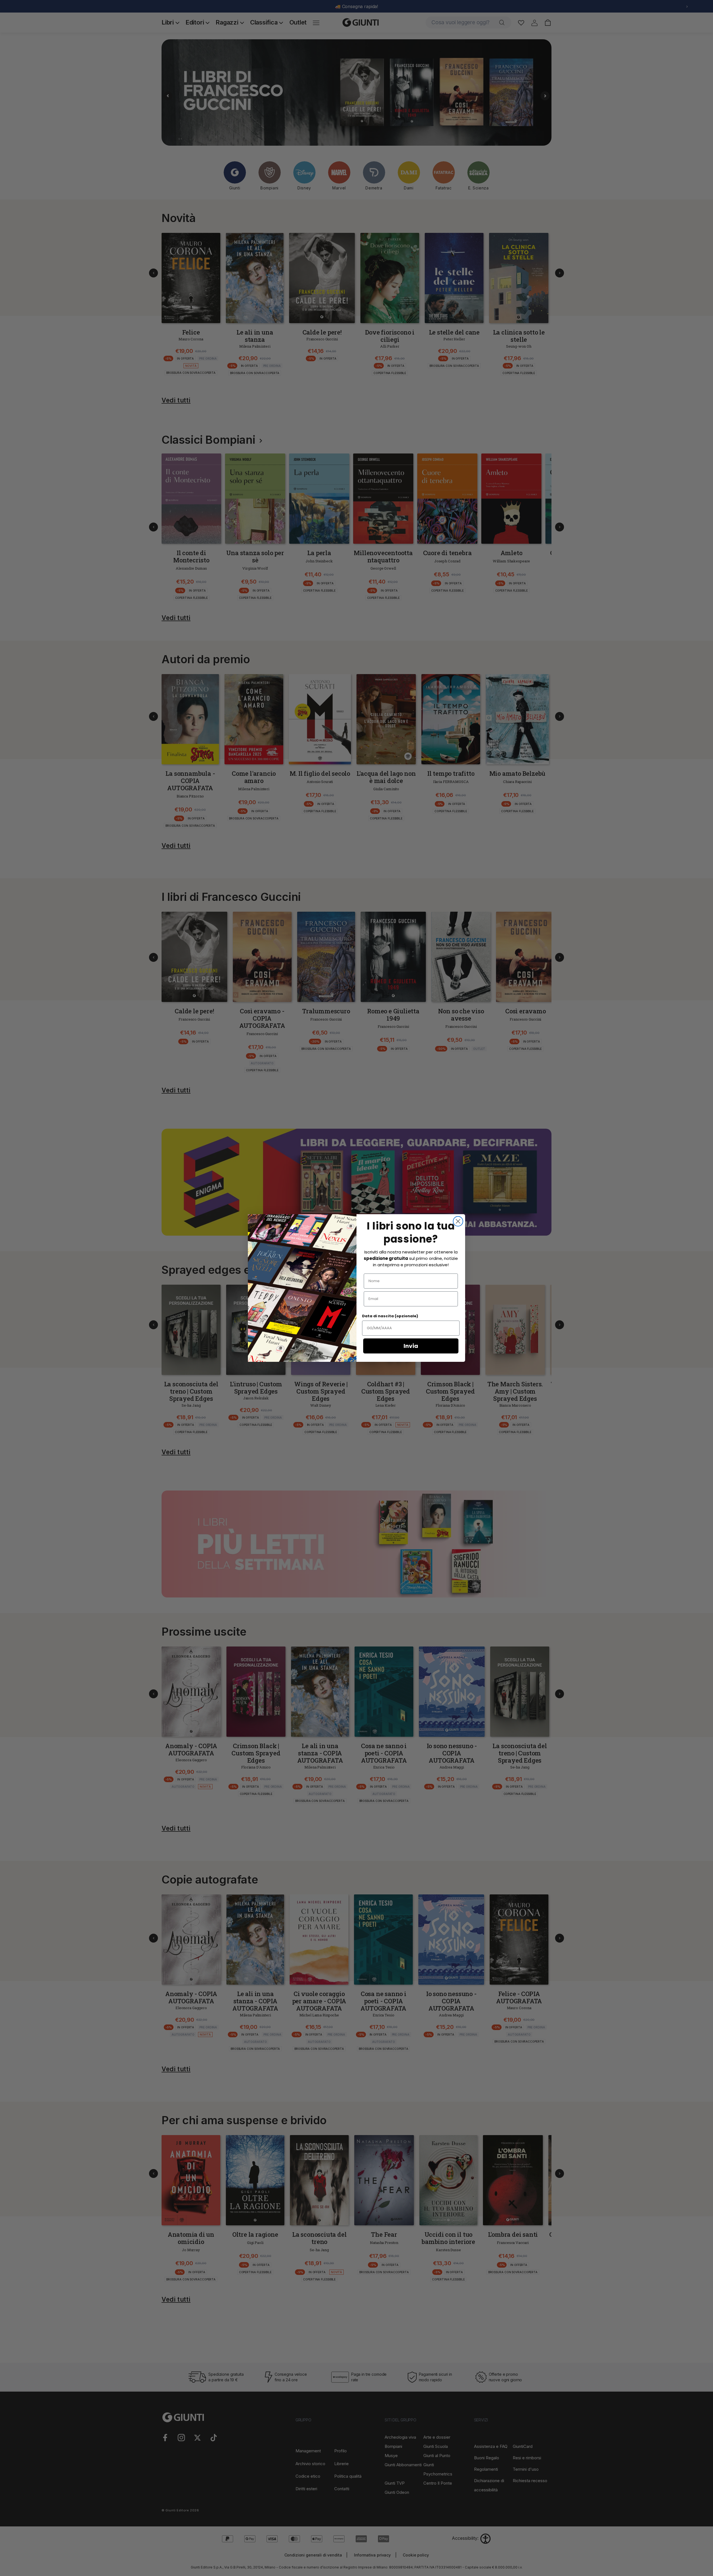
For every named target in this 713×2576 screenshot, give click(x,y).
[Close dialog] (458, 1221)
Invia (411, 1346)
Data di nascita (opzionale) (390, 1316)
